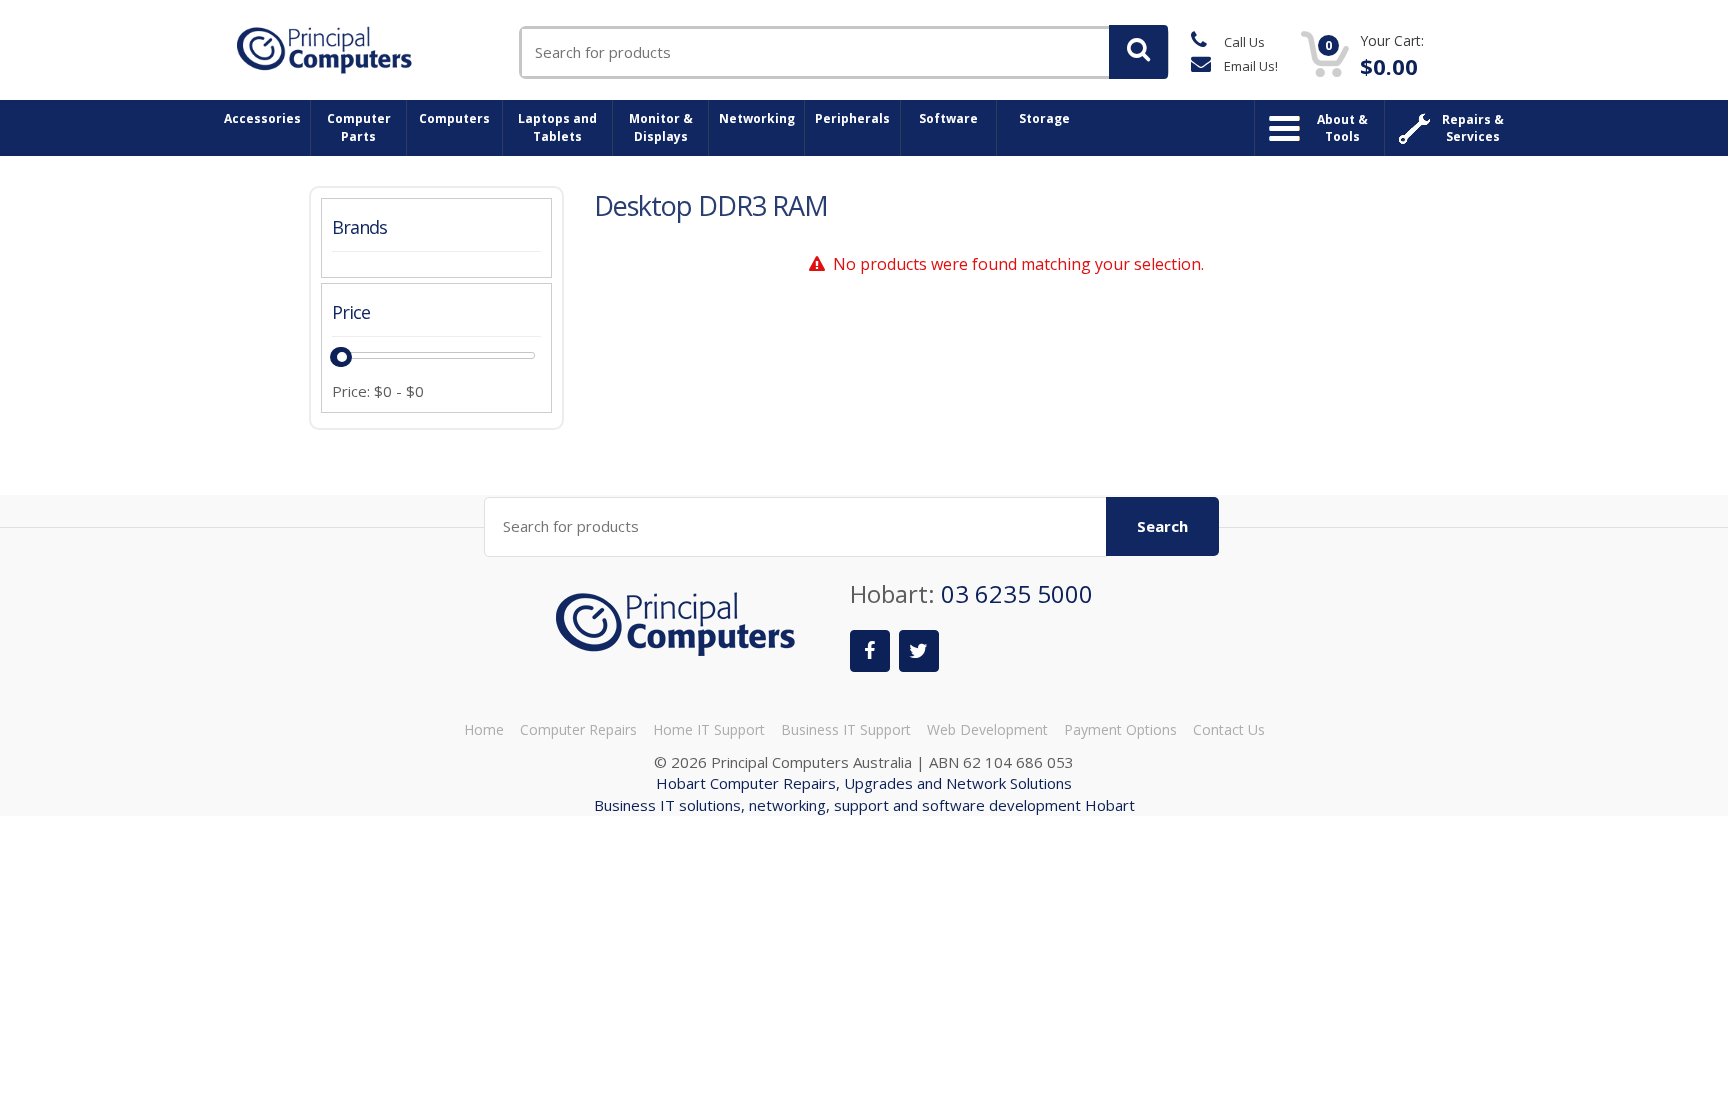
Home (484, 729)
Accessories (262, 118)
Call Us (1243, 42)
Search (1162, 526)
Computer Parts (359, 127)
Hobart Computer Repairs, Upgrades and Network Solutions (864, 783)
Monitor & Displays (661, 127)
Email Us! (1249, 66)
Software (948, 118)
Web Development (987, 729)
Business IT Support (846, 729)
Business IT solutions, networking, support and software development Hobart (864, 805)
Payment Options (1120, 729)
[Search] (1138, 52)
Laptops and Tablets (557, 127)
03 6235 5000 (1017, 593)
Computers (454, 118)
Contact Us (1229, 729)
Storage (1044, 118)
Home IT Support (709, 729)
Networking (757, 118)
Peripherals (852, 118)
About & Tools (1342, 128)
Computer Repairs (578, 729)
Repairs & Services (1473, 128)
